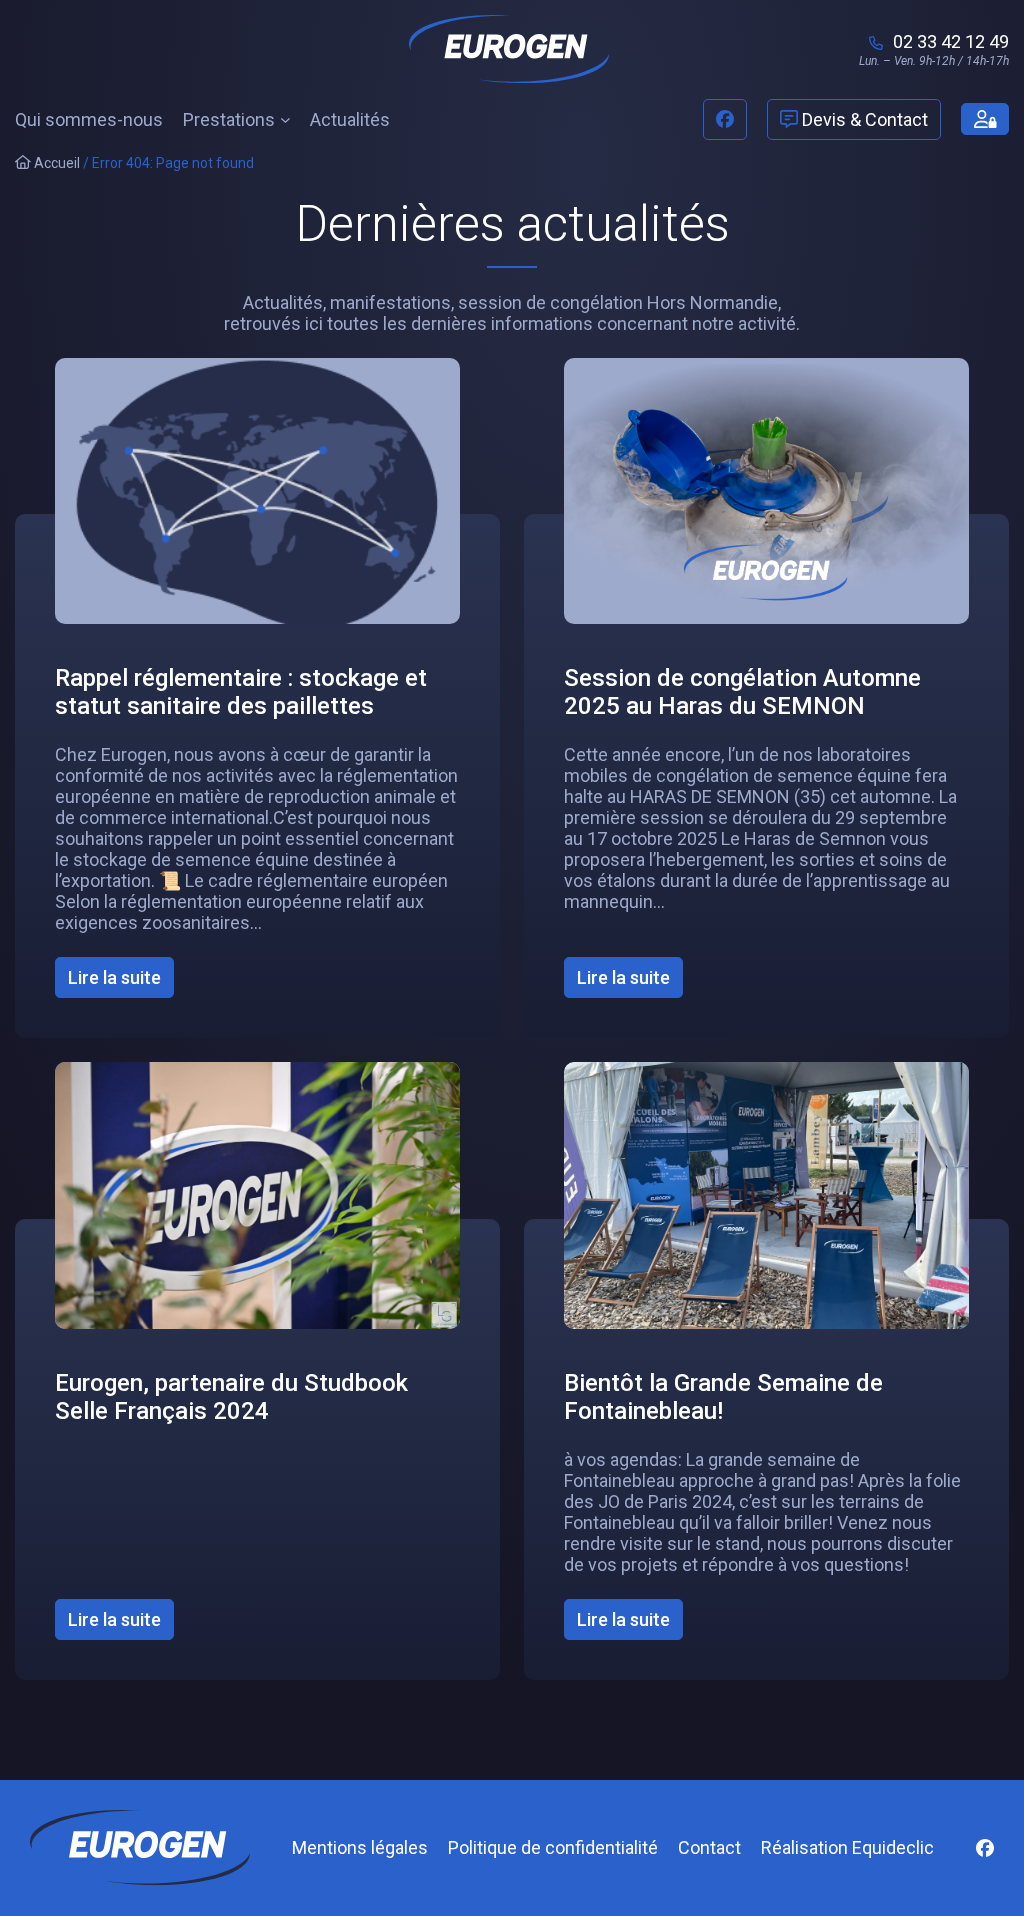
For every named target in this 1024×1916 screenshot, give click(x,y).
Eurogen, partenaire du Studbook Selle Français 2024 (231, 1397)
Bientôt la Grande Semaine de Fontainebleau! (723, 1397)
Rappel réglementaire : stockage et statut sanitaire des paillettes (241, 692)
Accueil (55, 163)
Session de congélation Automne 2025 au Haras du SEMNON (742, 692)
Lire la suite (121, 982)
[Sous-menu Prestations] (285, 119)
